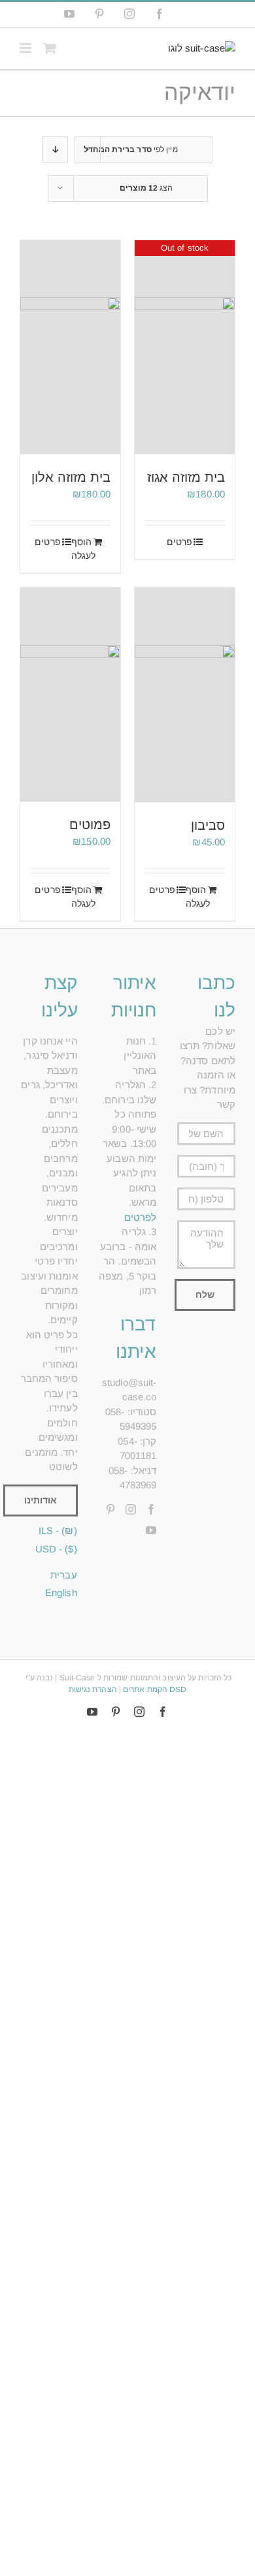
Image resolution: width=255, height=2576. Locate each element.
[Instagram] (131, 1509)
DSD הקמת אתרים (155, 1689)
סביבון (208, 825)
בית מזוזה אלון (71, 477)
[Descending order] (55, 150)
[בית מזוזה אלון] (70, 347)
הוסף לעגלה (84, 549)
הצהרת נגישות (93, 1689)
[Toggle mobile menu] (26, 48)
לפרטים (141, 1217)
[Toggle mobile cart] (50, 48)
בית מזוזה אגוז (186, 477)
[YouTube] (151, 1530)
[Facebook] (151, 1509)
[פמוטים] (70, 695)
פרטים (180, 542)
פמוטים (90, 825)
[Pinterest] (110, 1509)
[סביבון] (185, 695)
